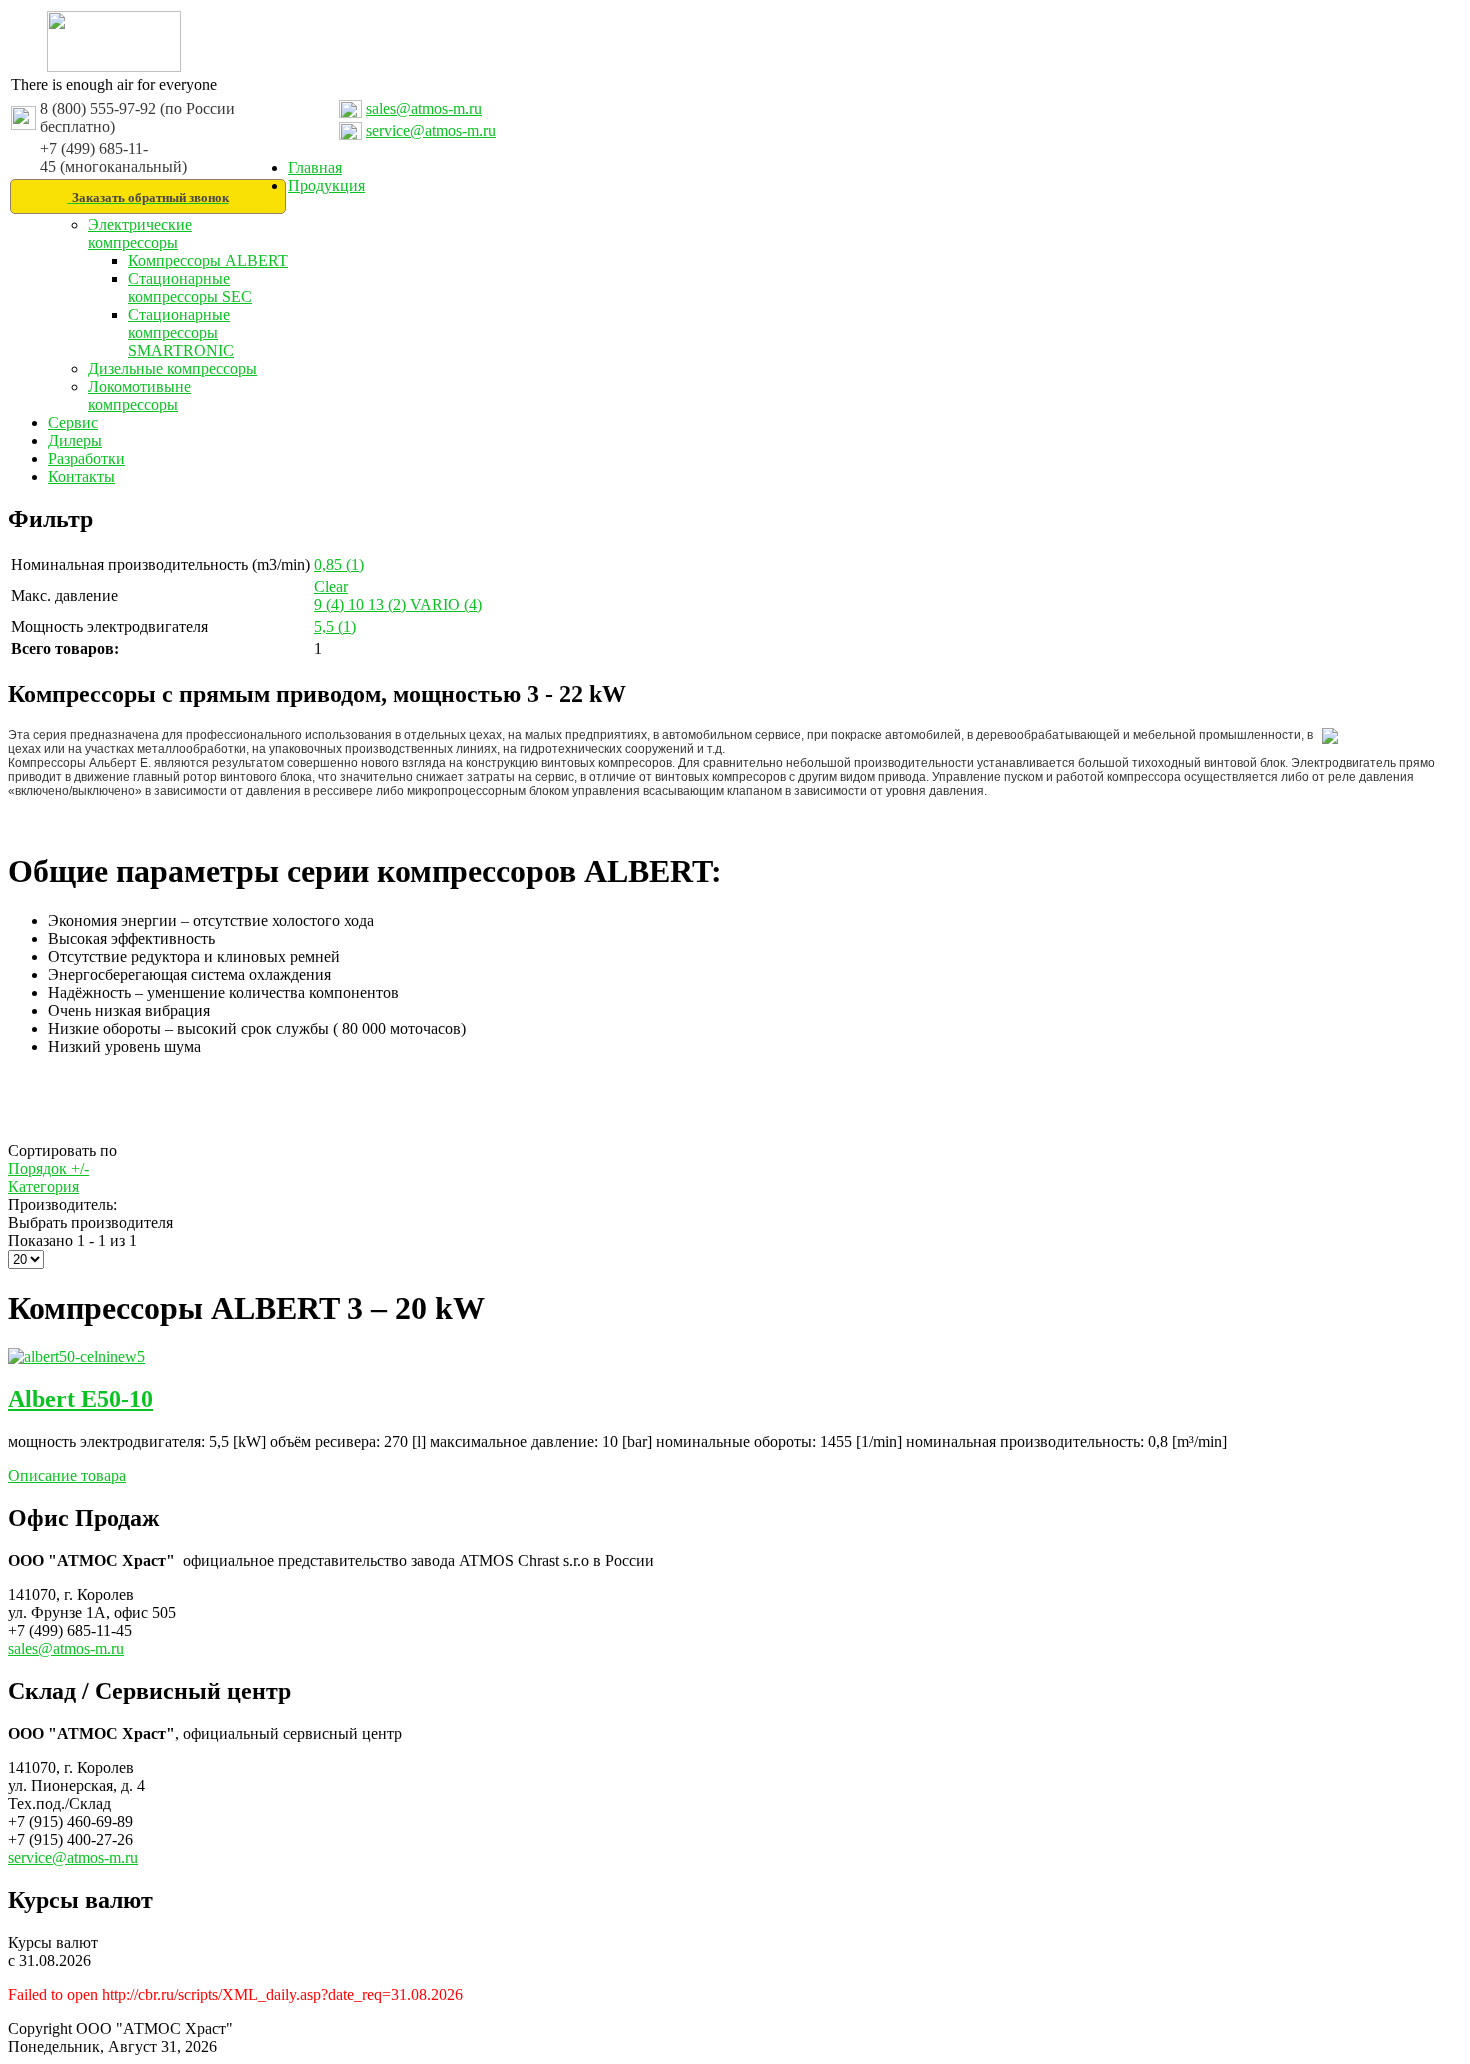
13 (387, 604)
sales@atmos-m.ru (424, 108)
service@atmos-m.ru (431, 130)
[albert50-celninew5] (76, 1356)
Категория (43, 1186)
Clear (331, 586)
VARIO (446, 604)
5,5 (335, 626)
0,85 (339, 564)
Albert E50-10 (80, 1399)
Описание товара (67, 1475)
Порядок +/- (48, 1168)
